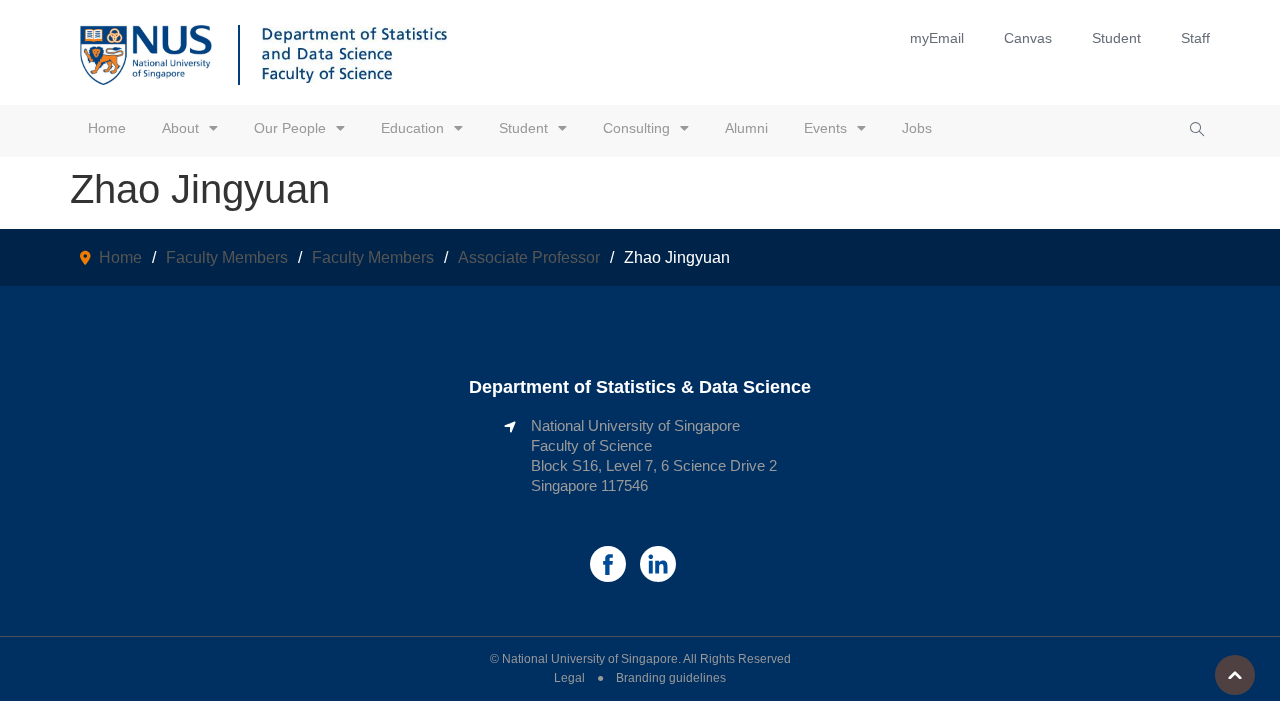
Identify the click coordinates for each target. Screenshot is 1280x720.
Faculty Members (227, 257)
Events (825, 128)
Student (1116, 38)
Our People (290, 128)
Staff (1195, 38)
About (180, 128)
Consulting (636, 128)
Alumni (746, 128)
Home (107, 128)
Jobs (917, 128)
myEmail (937, 38)
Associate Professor (529, 257)
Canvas (1028, 38)
